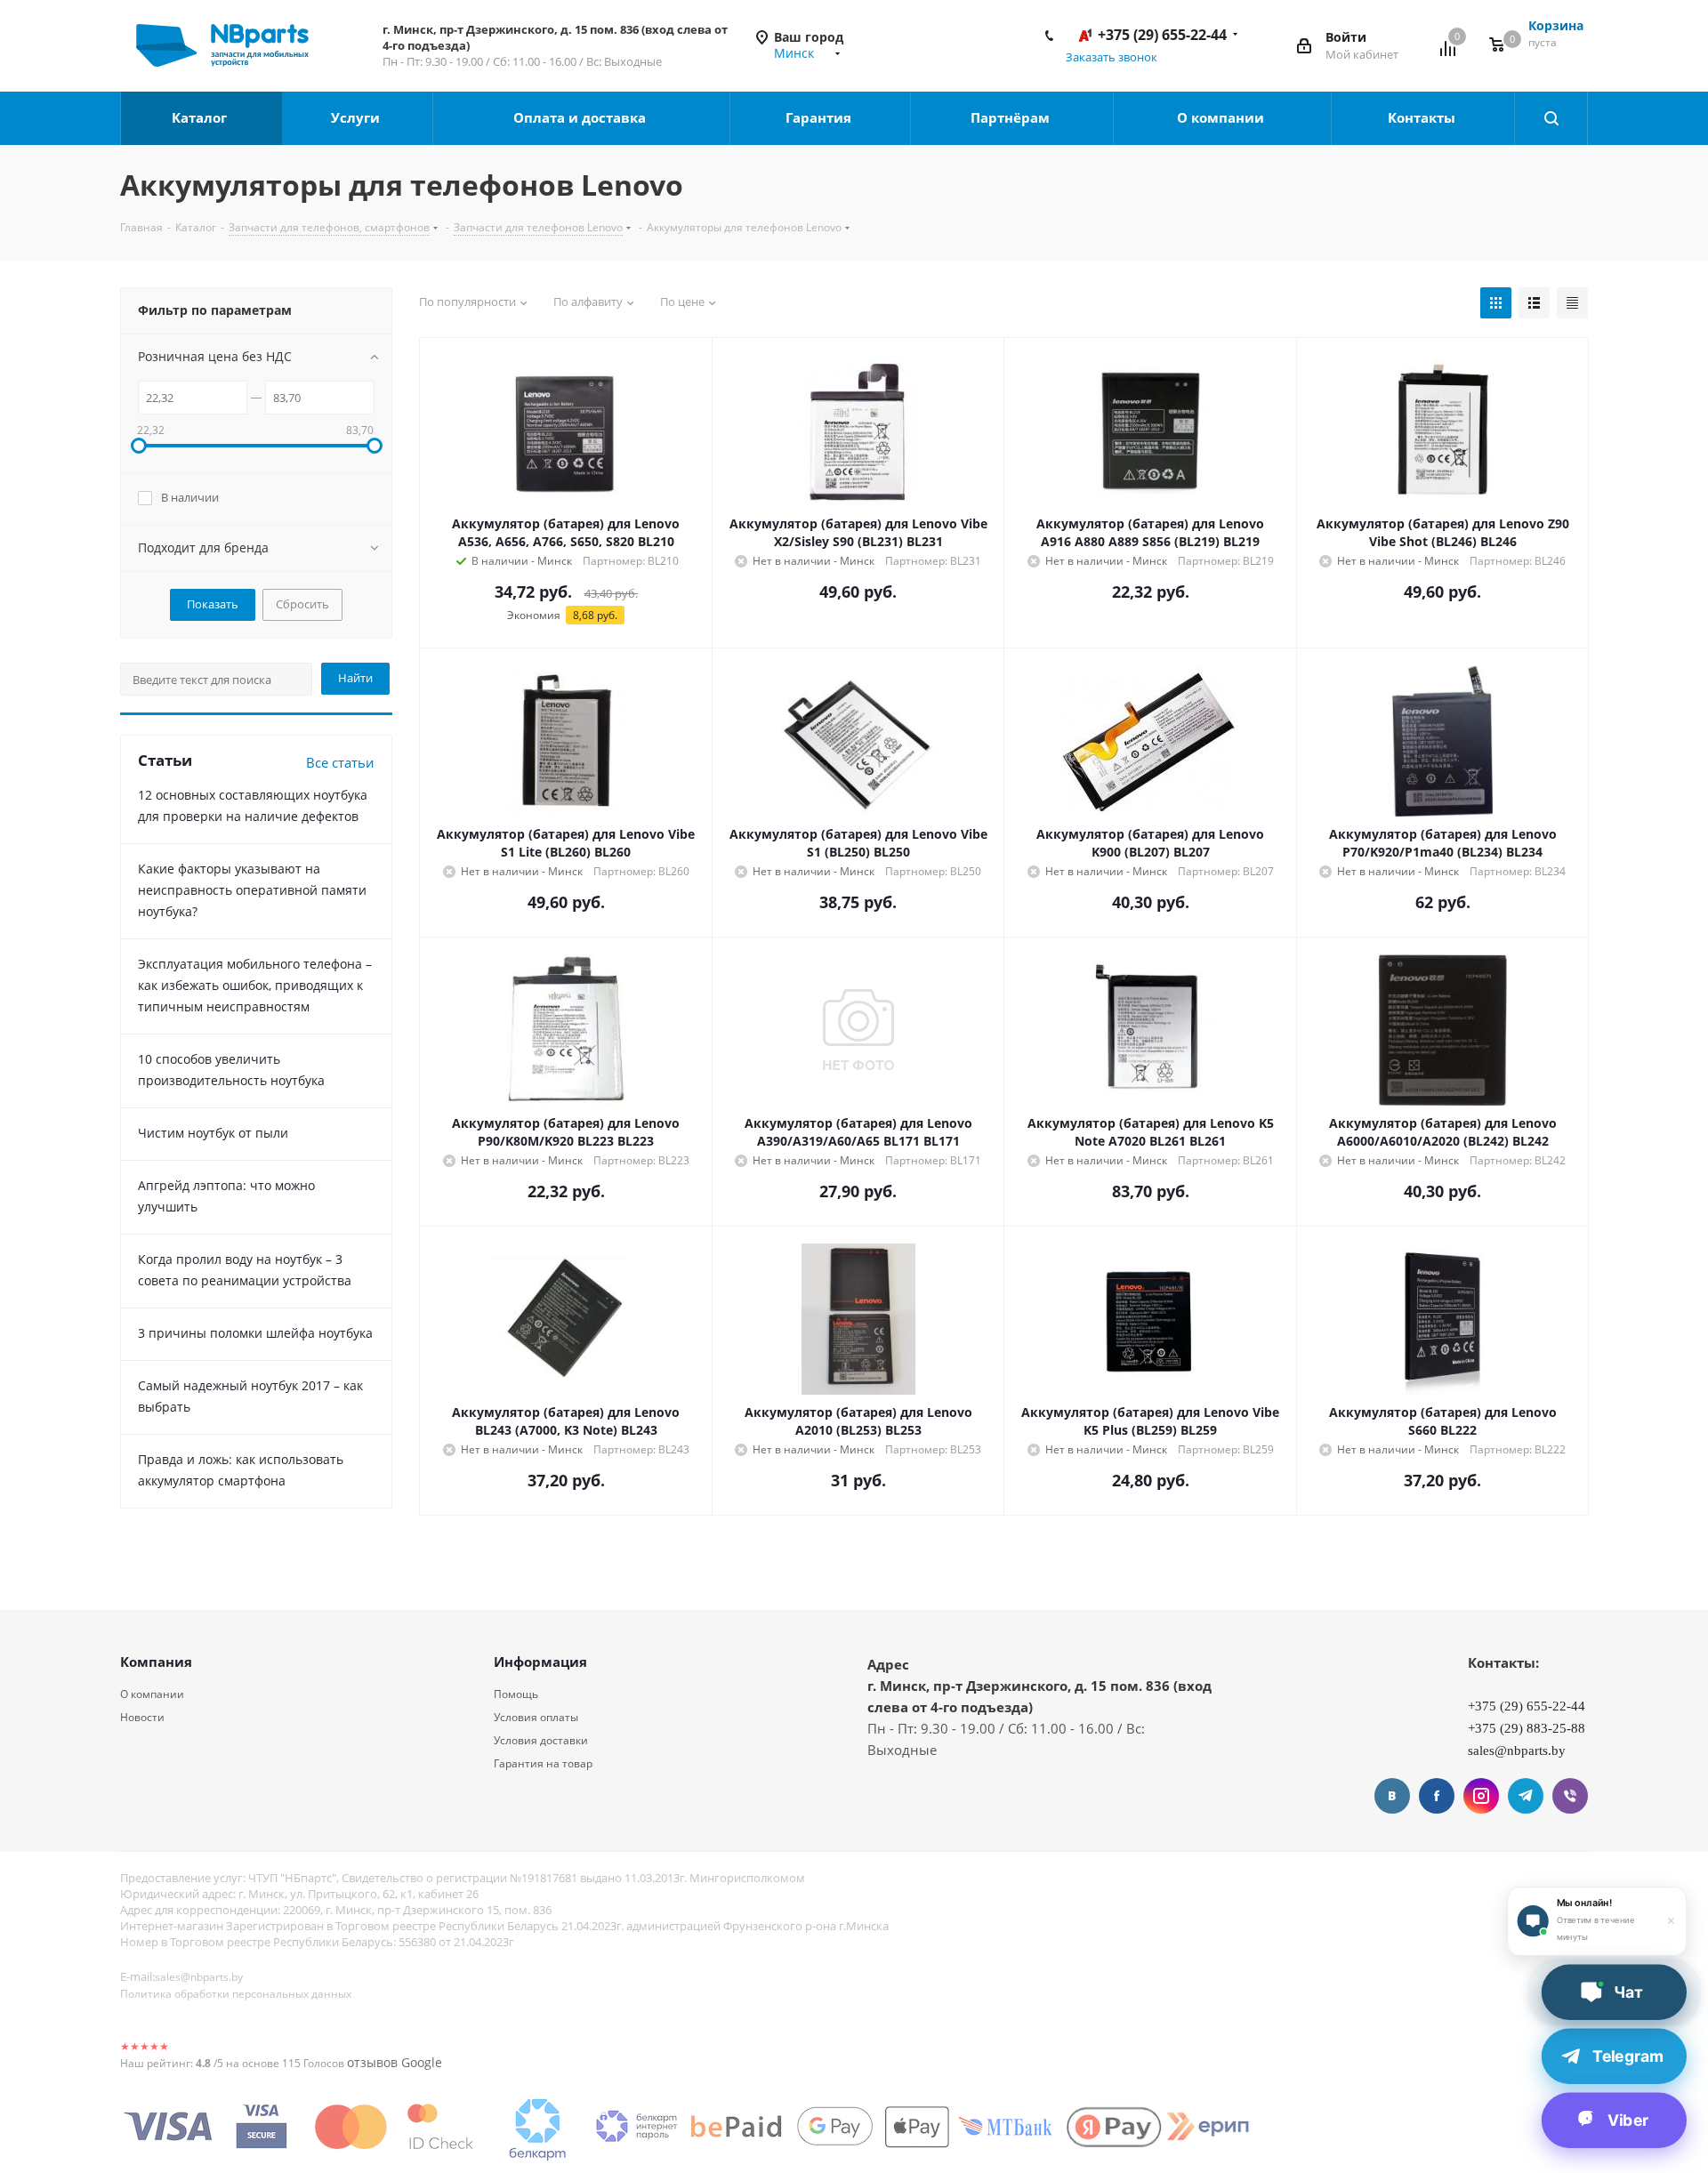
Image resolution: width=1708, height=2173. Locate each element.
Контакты (1423, 117)
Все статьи (340, 762)
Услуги (357, 117)
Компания (156, 1662)
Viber (1570, 1796)
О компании (1222, 117)
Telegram (1526, 1796)
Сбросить (302, 604)
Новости (142, 1717)
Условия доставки (541, 1740)
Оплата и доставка (581, 117)
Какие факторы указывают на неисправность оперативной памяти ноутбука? (252, 890)
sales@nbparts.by (199, 1977)
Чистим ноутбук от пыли (213, 1133)
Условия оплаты (536, 1717)
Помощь (516, 1694)
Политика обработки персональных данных (236, 1994)
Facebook (1437, 1796)
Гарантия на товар (543, 1763)
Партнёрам (1012, 117)
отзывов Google (395, 2062)
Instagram (1481, 1796)
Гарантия (820, 117)
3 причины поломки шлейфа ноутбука (255, 1333)
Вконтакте (1392, 1796)
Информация (540, 1662)
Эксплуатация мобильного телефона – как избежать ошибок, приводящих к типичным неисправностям (255, 985)
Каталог (201, 117)
